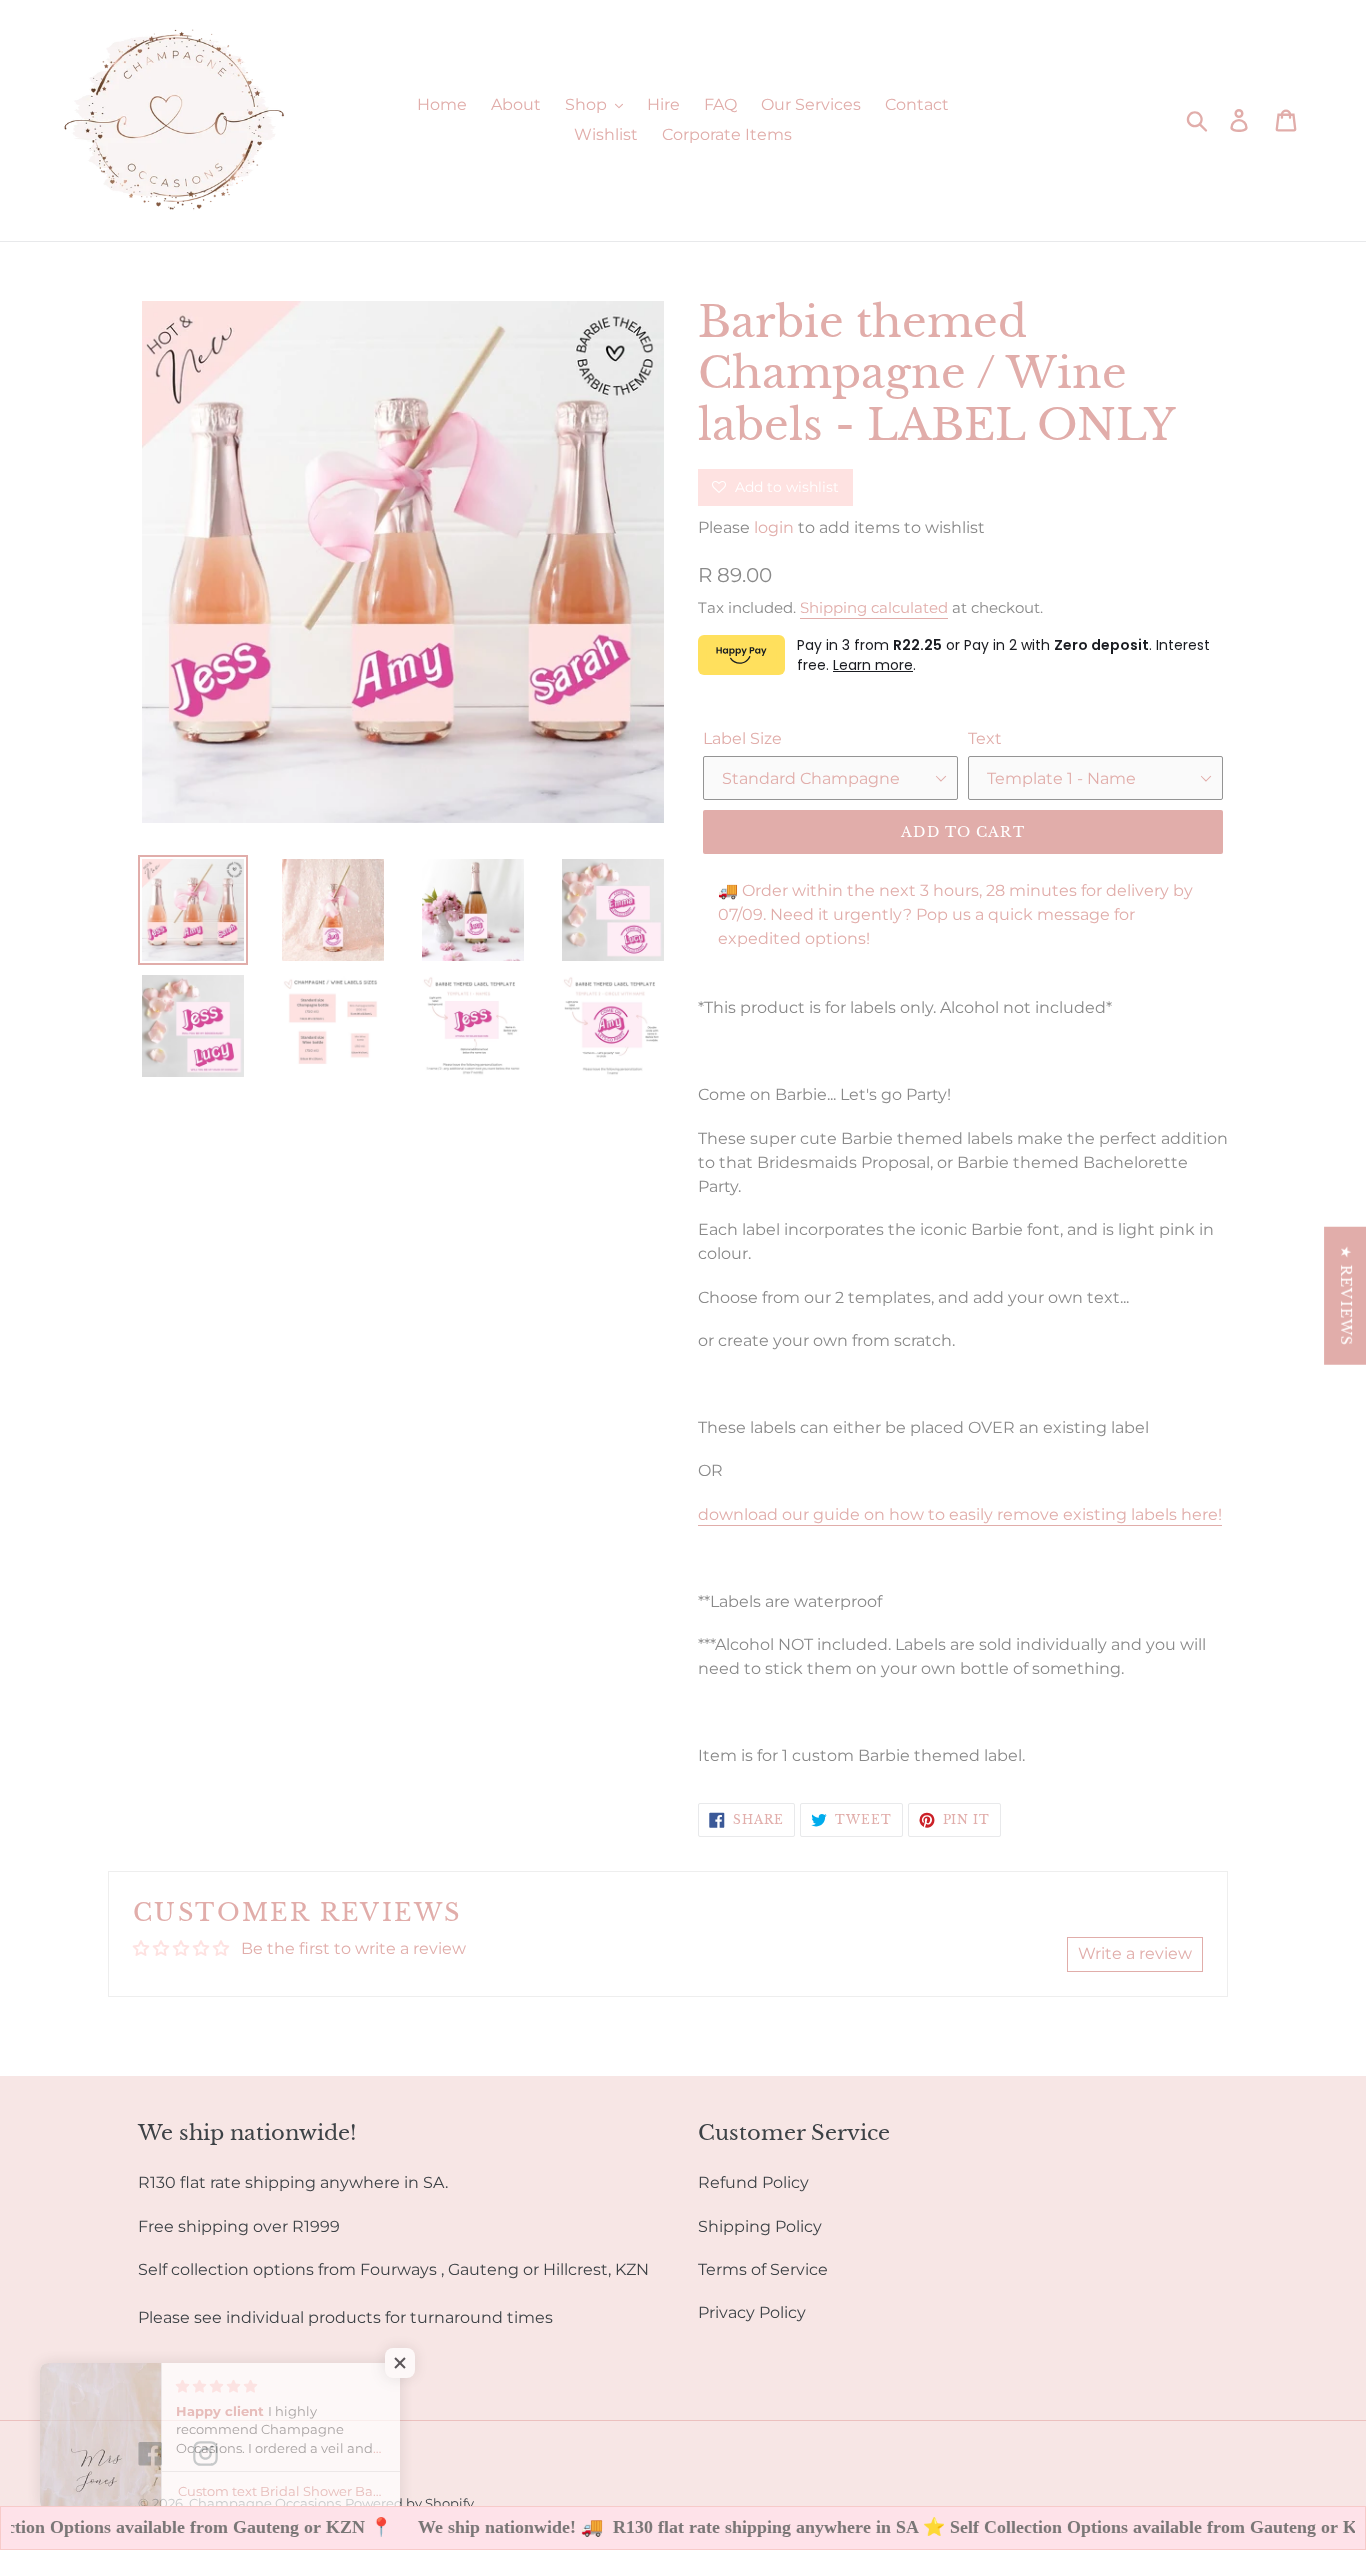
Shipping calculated (874, 607)
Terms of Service (763, 2269)
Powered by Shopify (409, 2503)
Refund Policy (753, 2182)
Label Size (742, 738)
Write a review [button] (1135, 1953)
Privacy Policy (752, 2312)
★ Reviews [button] (1346, 1296)
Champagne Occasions (265, 2503)
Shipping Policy (760, 2226)
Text (985, 738)
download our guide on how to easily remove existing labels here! (960, 1514)
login (774, 527)
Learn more (873, 665)
